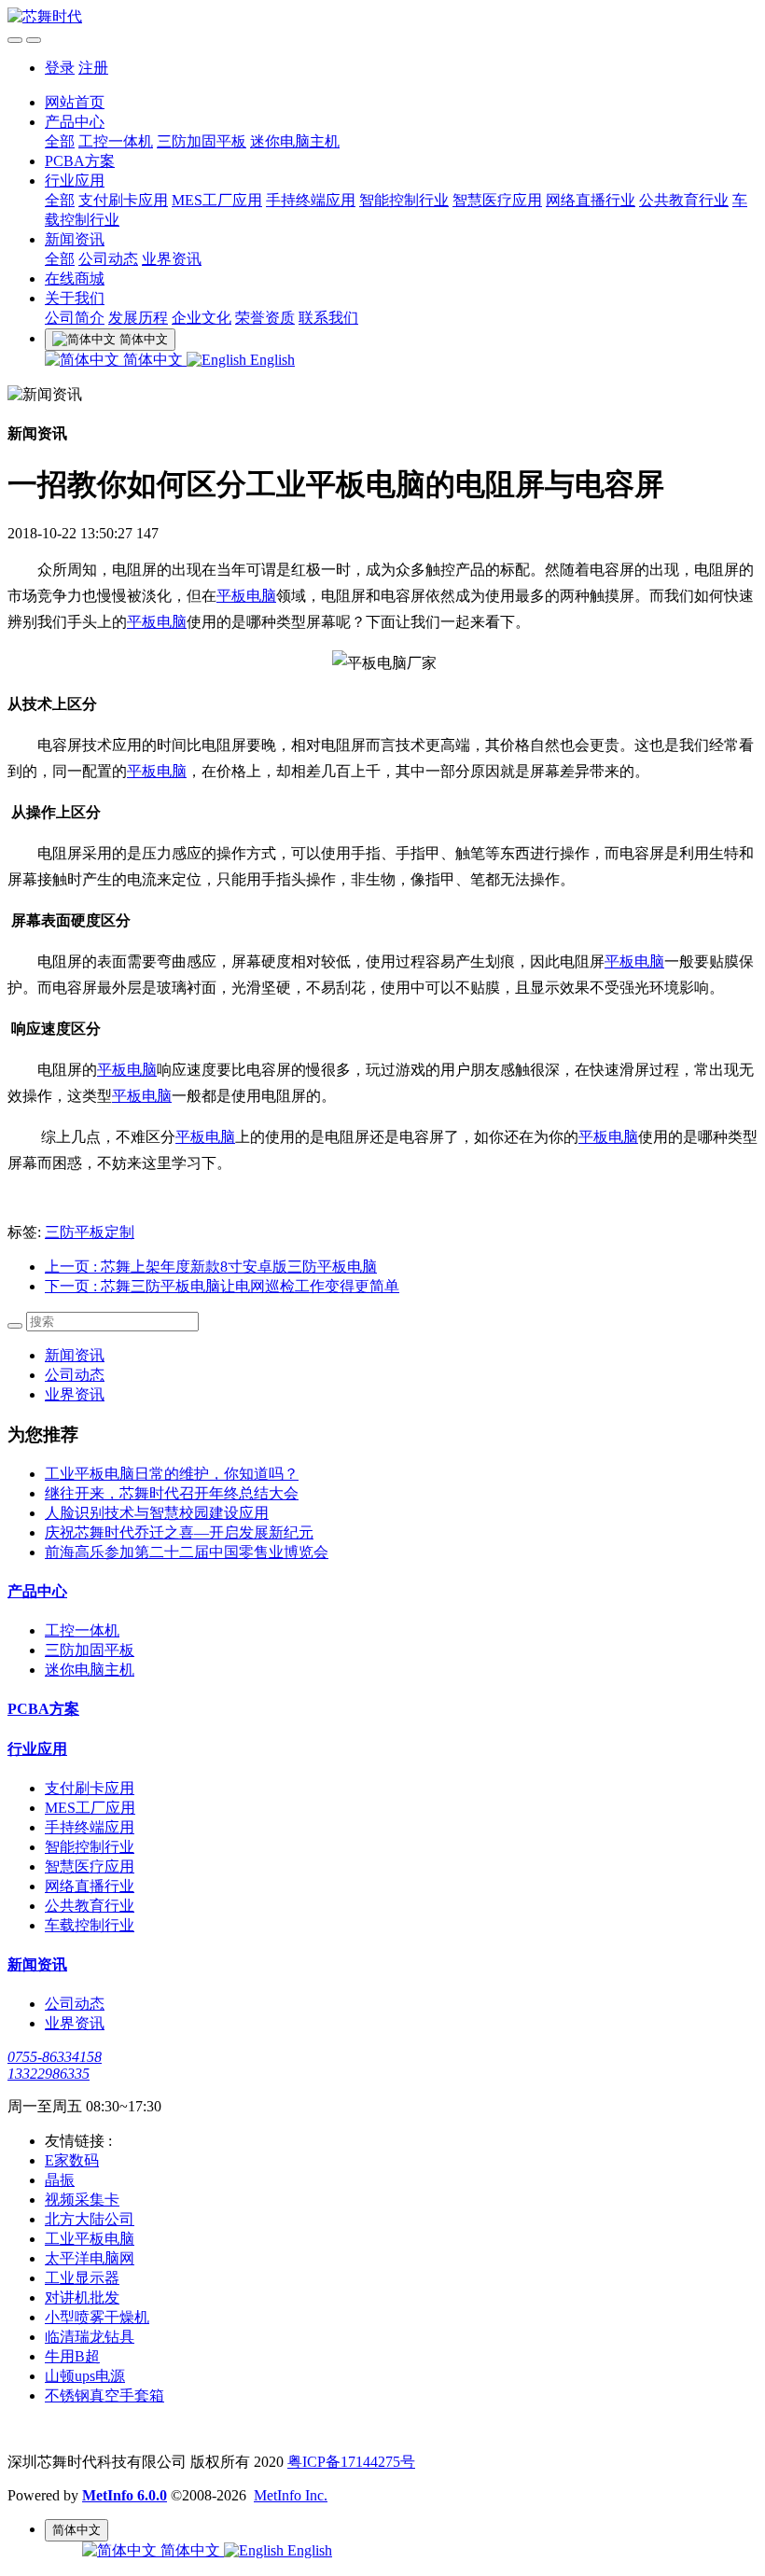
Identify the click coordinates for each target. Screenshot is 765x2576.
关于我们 (75, 298)
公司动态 (108, 259)
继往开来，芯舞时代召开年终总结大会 (172, 1493)
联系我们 (328, 318)
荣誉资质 (265, 318)
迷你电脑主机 (295, 141)
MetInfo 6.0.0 (125, 2495)
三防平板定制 (90, 1232)
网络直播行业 (591, 200)
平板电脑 (246, 596)
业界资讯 (172, 259)
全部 (60, 141)
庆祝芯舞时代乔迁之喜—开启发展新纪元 (179, 1532)
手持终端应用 (311, 200)
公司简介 (75, 318)
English (271, 360)
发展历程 (138, 318)
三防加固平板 (202, 141)
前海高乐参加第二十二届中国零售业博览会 (187, 1552)
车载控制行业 (90, 1925)
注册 (93, 68)
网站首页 (75, 102)
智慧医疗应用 (497, 200)
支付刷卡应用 (123, 200)
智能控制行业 (404, 200)
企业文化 (202, 318)
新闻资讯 (75, 239)
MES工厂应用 (217, 200)
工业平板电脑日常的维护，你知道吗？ (172, 1474)
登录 (60, 68)
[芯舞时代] (382, 17)
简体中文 (153, 360)
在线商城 (75, 278)
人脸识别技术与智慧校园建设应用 (157, 1513)
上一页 (211, 1267)
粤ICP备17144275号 (351, 2462)
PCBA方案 (80, 161)
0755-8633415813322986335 (55, 2065)
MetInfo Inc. (291, 2495)
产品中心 (75, 122)
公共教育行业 (684, 200)
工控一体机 (116, 141)
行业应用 (75, 181)
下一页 (222, 1286)
